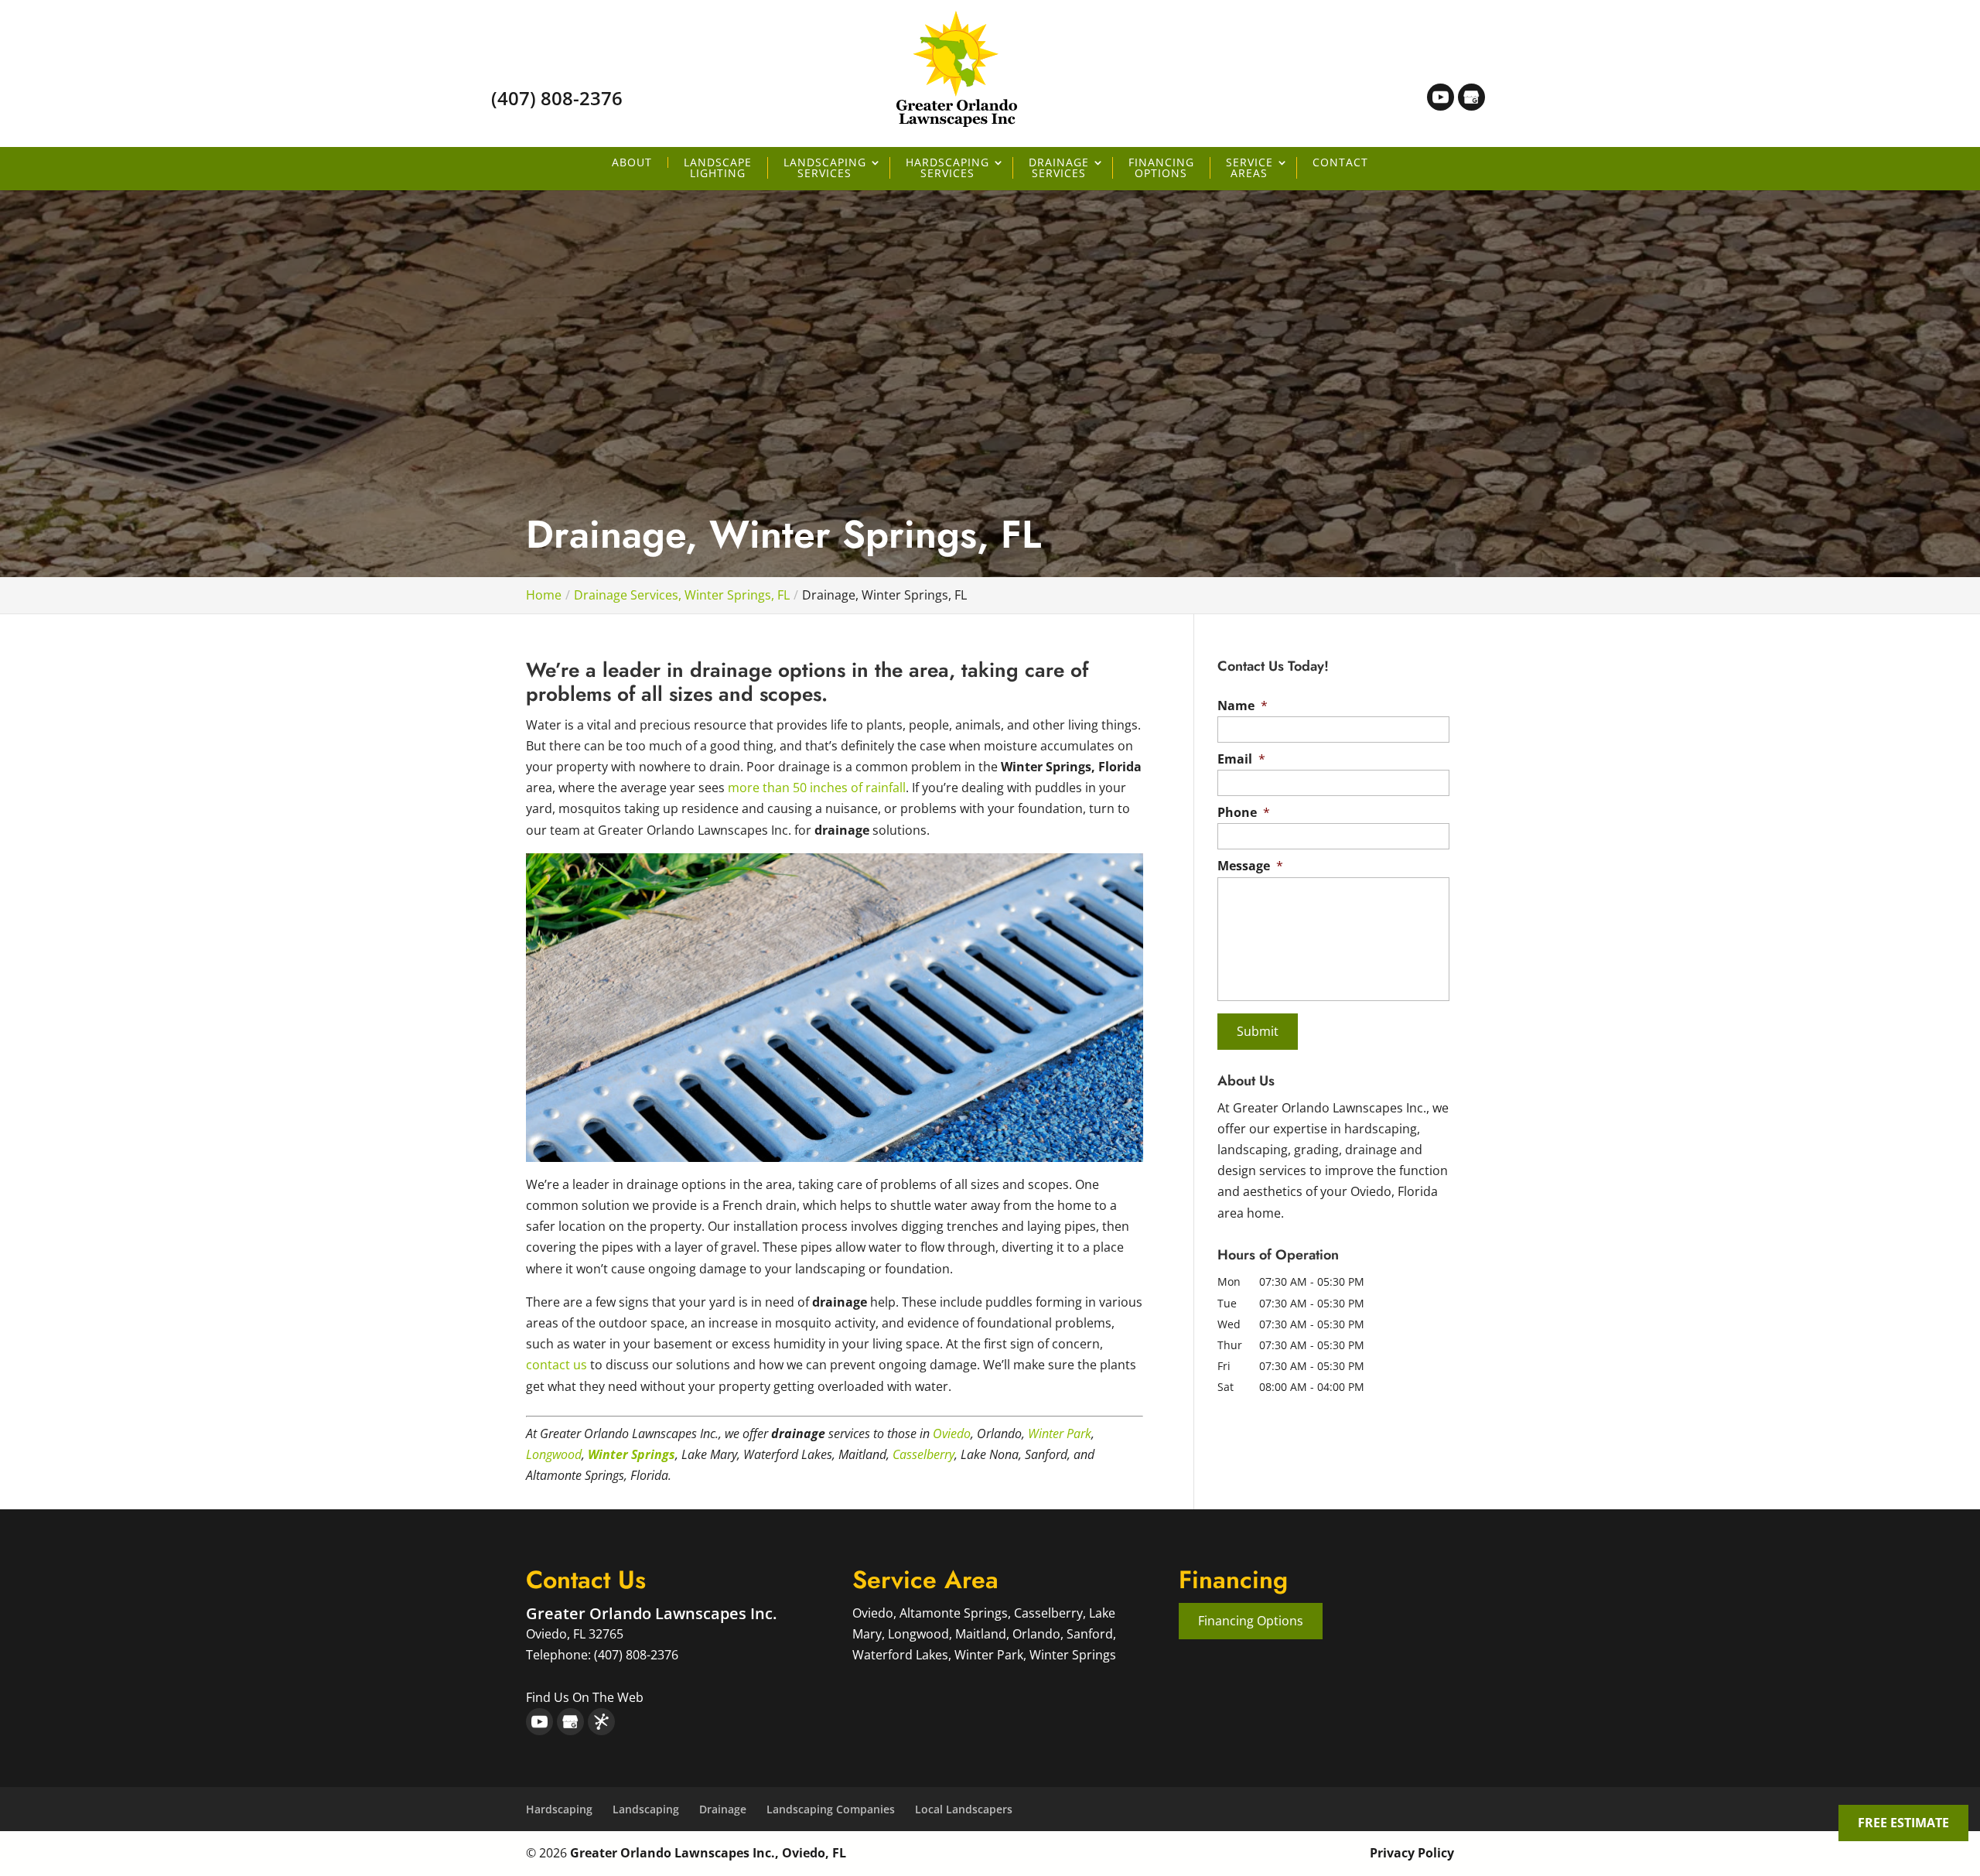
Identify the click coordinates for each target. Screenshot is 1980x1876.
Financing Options (1161, 168)
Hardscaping (559, 1809)
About (632, 162)
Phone (1244, 813)
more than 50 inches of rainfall (817, 788)
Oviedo (952, 1433)
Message (1250, 866)
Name (1243, 706)
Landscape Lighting (718, 168)
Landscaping (646, 1809)
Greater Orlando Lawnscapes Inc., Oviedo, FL (708, 1853)
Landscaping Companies (831, 1809)
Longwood (554, 1454)
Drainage (723, 1809)
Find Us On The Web (585, 1697)
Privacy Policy (1412, 1853)
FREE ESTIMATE (1903, 1823)
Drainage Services (1059, 168)
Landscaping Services (825, 168)
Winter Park (1060, 1433)
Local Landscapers (964, 1809)
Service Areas (1249, 168)
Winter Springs (632, 1454)
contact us (556, 1365)
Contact (1340, 162)
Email (1241, 759)
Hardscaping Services (947, 168)
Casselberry (923, 1454)
